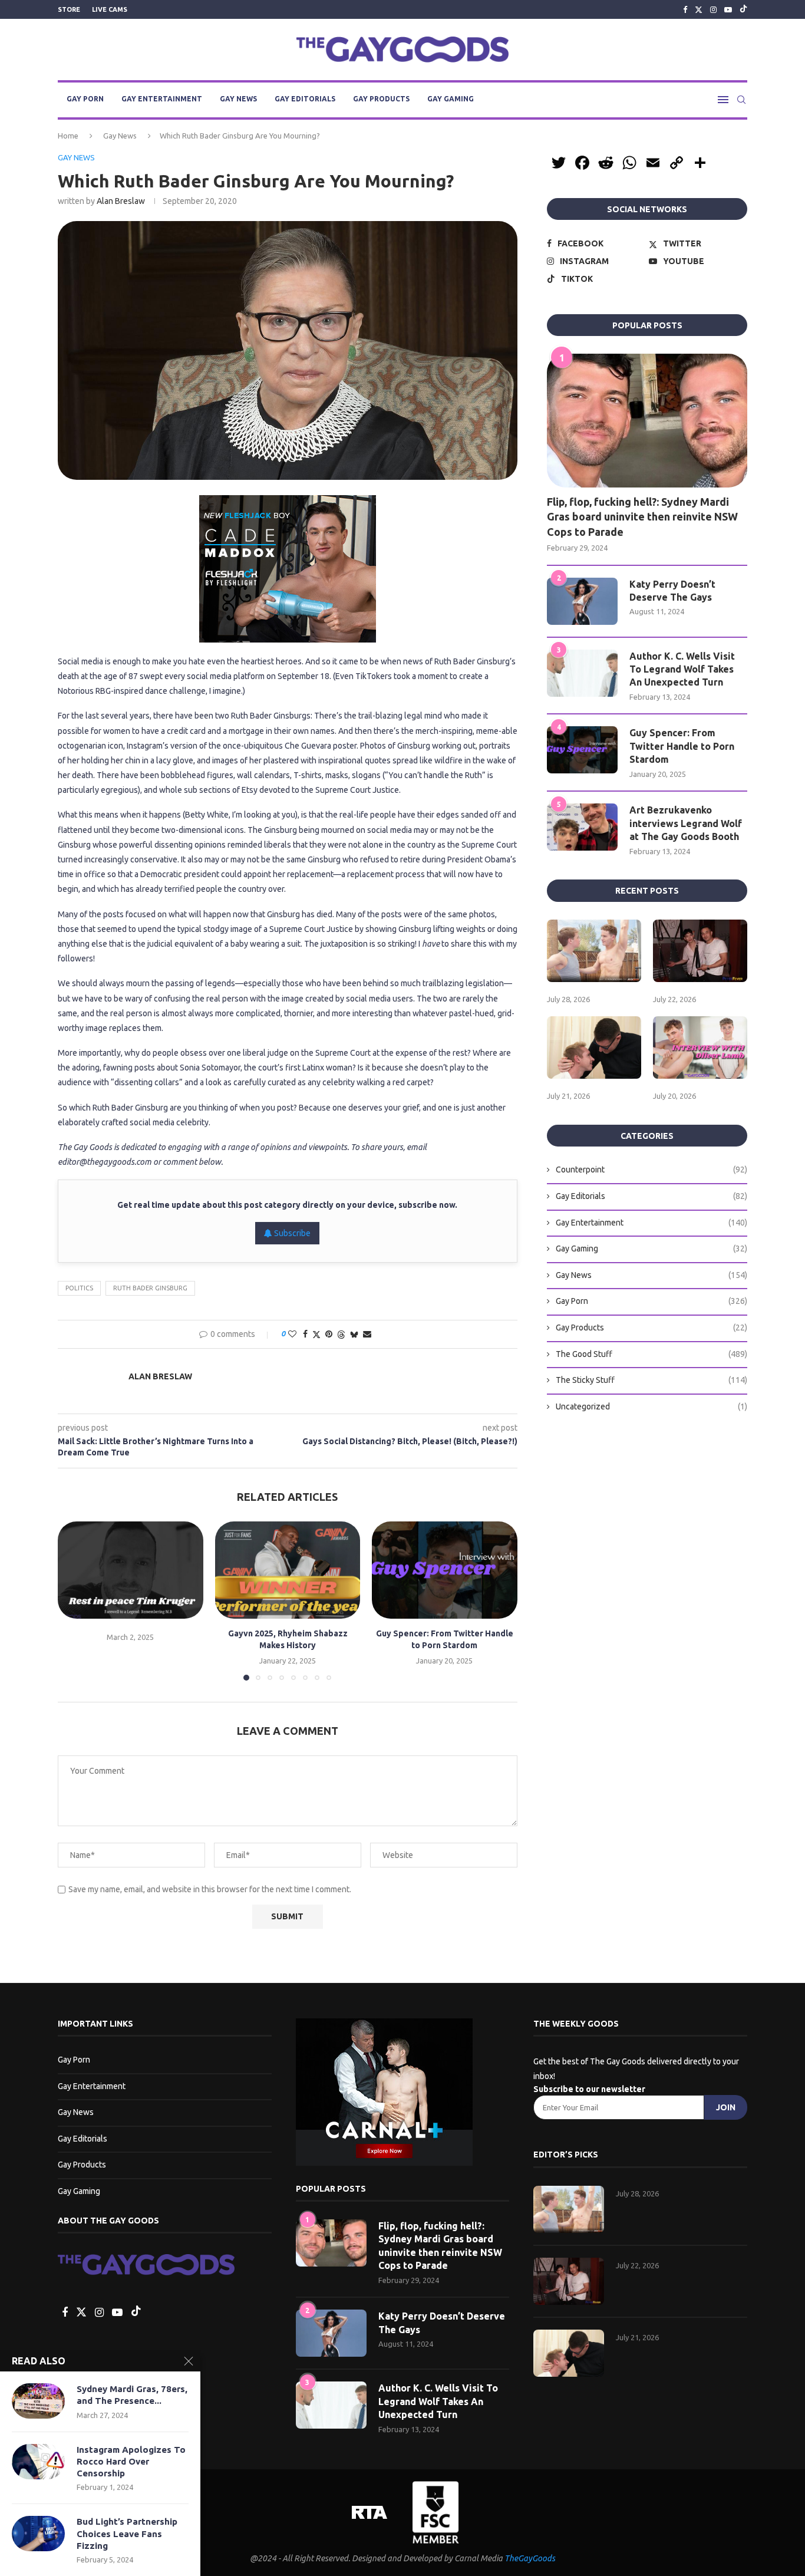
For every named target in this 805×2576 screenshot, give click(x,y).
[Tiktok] (743, 9)
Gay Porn (85, 99)
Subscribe (291, 1233)
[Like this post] (292, 1334)
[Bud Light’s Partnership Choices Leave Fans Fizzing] (38, 2534)
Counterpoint (651, 1170)
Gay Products (381, 99)
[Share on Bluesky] (354, 1334)
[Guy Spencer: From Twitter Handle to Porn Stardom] (445, 1570)
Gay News (238, 99)
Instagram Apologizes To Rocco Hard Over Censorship (131, 2462)
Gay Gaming (451, 99)
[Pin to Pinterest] (329, 1334)
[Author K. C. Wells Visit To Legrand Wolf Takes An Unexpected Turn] (582, 673)
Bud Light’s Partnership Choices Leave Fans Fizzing (127, 2534)
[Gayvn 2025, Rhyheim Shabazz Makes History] (288, 1570)
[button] (74, 1600)
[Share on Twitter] (316, 1334)
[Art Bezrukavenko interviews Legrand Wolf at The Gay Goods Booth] (582, 827)
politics (79, 1288)
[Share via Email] (367, 1334)
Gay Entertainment (162, 99)
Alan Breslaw (121, 201)
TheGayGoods (530, 2558)
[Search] (741, 100)
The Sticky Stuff (651, 1380)
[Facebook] (685, 9)
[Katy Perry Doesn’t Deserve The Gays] (582, 601)
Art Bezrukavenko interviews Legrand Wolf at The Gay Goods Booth (686, 823)
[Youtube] (728, 9)
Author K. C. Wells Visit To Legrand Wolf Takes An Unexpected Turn (682, 669)
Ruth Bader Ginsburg (150, 1288)
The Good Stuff (651, 1354)
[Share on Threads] (341, 1334)
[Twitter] (699, 9)
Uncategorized (651, 1406)
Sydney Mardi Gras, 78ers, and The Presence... (132, 2395)
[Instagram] (713, 9)
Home (68, 136)
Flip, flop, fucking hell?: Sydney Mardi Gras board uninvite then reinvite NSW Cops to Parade (642, 516)
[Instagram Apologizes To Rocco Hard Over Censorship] (38, 2462)
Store (69, 9)
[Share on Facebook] (305, 1334)
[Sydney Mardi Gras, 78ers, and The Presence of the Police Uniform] (38, 2401)
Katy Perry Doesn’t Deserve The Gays (672, 591)
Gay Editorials (305, 99)
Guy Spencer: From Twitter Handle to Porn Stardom (682, 746)
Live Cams (110, 9)
